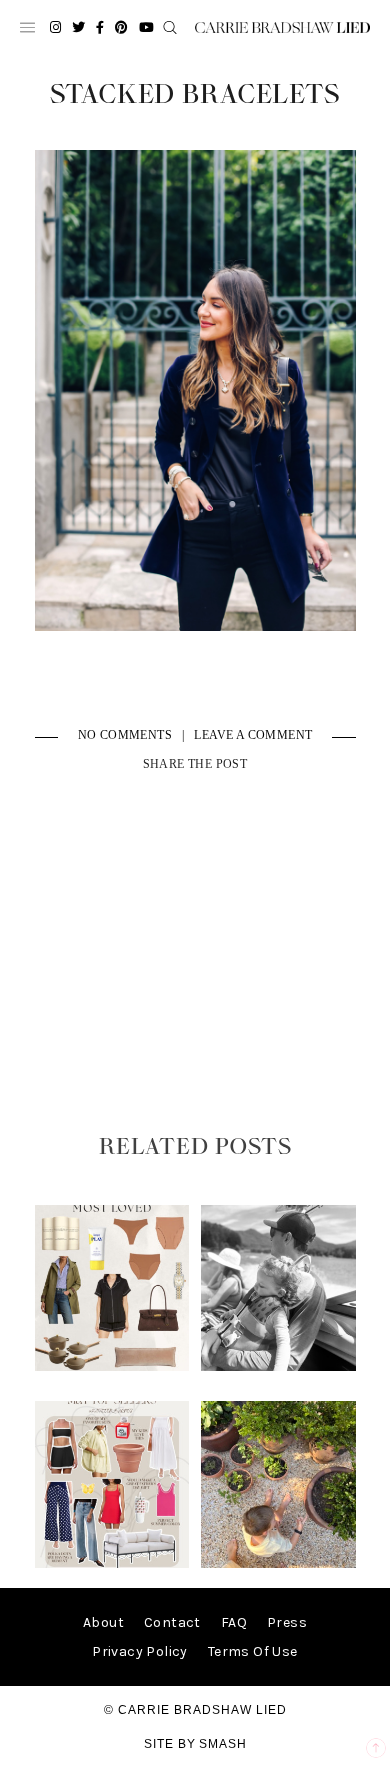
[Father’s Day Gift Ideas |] (278, 1366)
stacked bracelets (195, 95)
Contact (172, 1622)
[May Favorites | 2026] (112, 1563)
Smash (223, 1744)
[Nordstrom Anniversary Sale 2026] (112, 1366)
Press (287, 1622)
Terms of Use (253, 1651)
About (103, 1622)
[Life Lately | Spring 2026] (278, 1563)
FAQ (234, 1622)
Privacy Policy (140, 1651)
